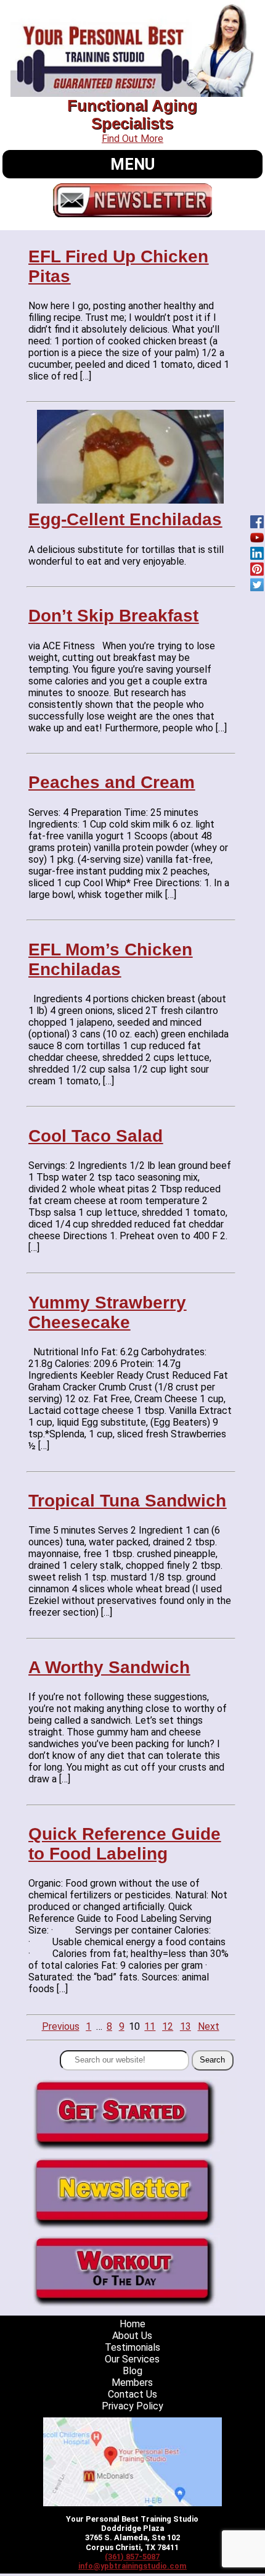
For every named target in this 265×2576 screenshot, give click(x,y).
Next (209, 2026)
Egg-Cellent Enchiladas (125, 519)
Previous (61, 2026)
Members (132, 2383)
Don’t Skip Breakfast (113, 616)
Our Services (132, 2359)
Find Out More (132, 139)
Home (132, 2324)
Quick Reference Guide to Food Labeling (124, 1844)
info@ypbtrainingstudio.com (132, 2566)
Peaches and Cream (112, 782)
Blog (132, 2371)
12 (168, 2026)
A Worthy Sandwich (109, 1667)
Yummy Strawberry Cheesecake (107, 1312)
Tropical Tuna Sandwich (127, 1501)
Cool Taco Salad (96, 1136)
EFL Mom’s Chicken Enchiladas (110, 959)
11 (150, 2026)
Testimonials (132, 2347)
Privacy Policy (132, 2406)
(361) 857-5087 (132, 2557)
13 (185, 2026)
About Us (132, 2336)
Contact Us (132, 2394)
